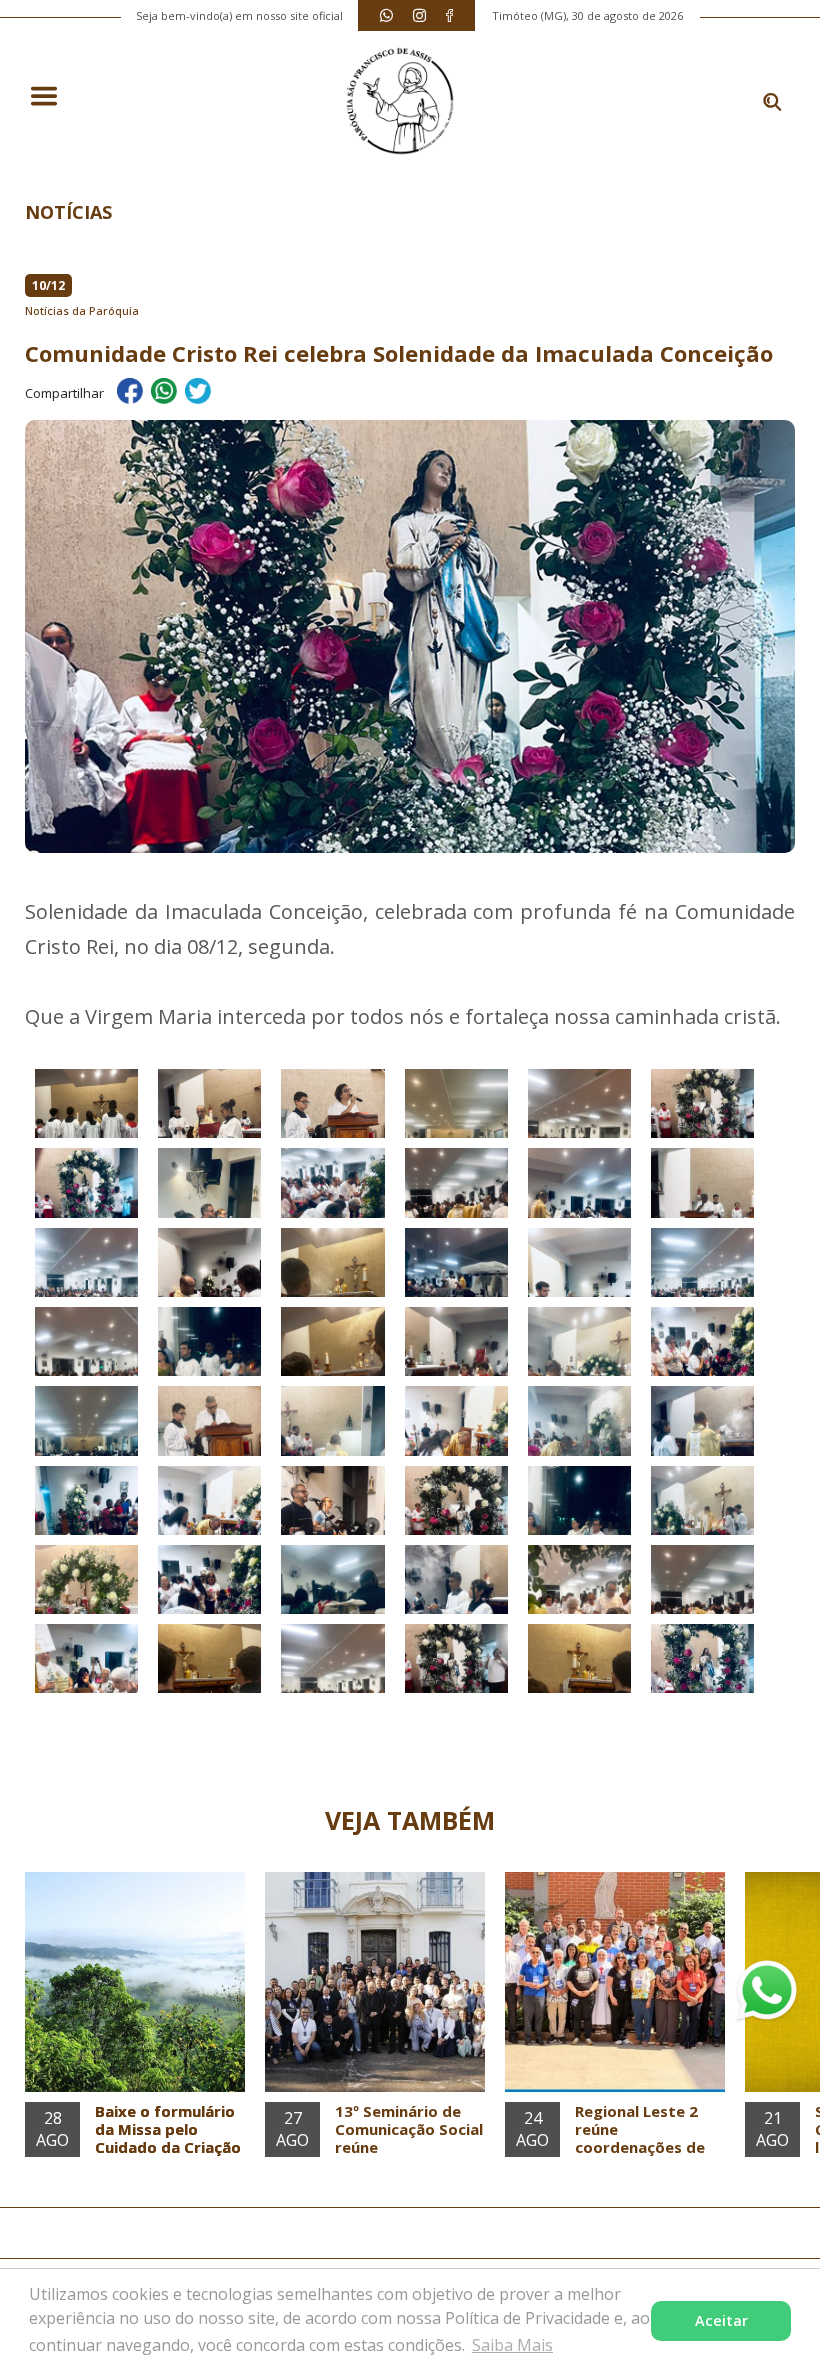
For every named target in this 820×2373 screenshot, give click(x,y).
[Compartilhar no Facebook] (130, 394)
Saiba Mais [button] (512, 2345)
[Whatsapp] (386, 15)
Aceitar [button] (721, 2320)
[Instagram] (419, 15)
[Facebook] (449, 15)
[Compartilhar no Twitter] (198, 394)
